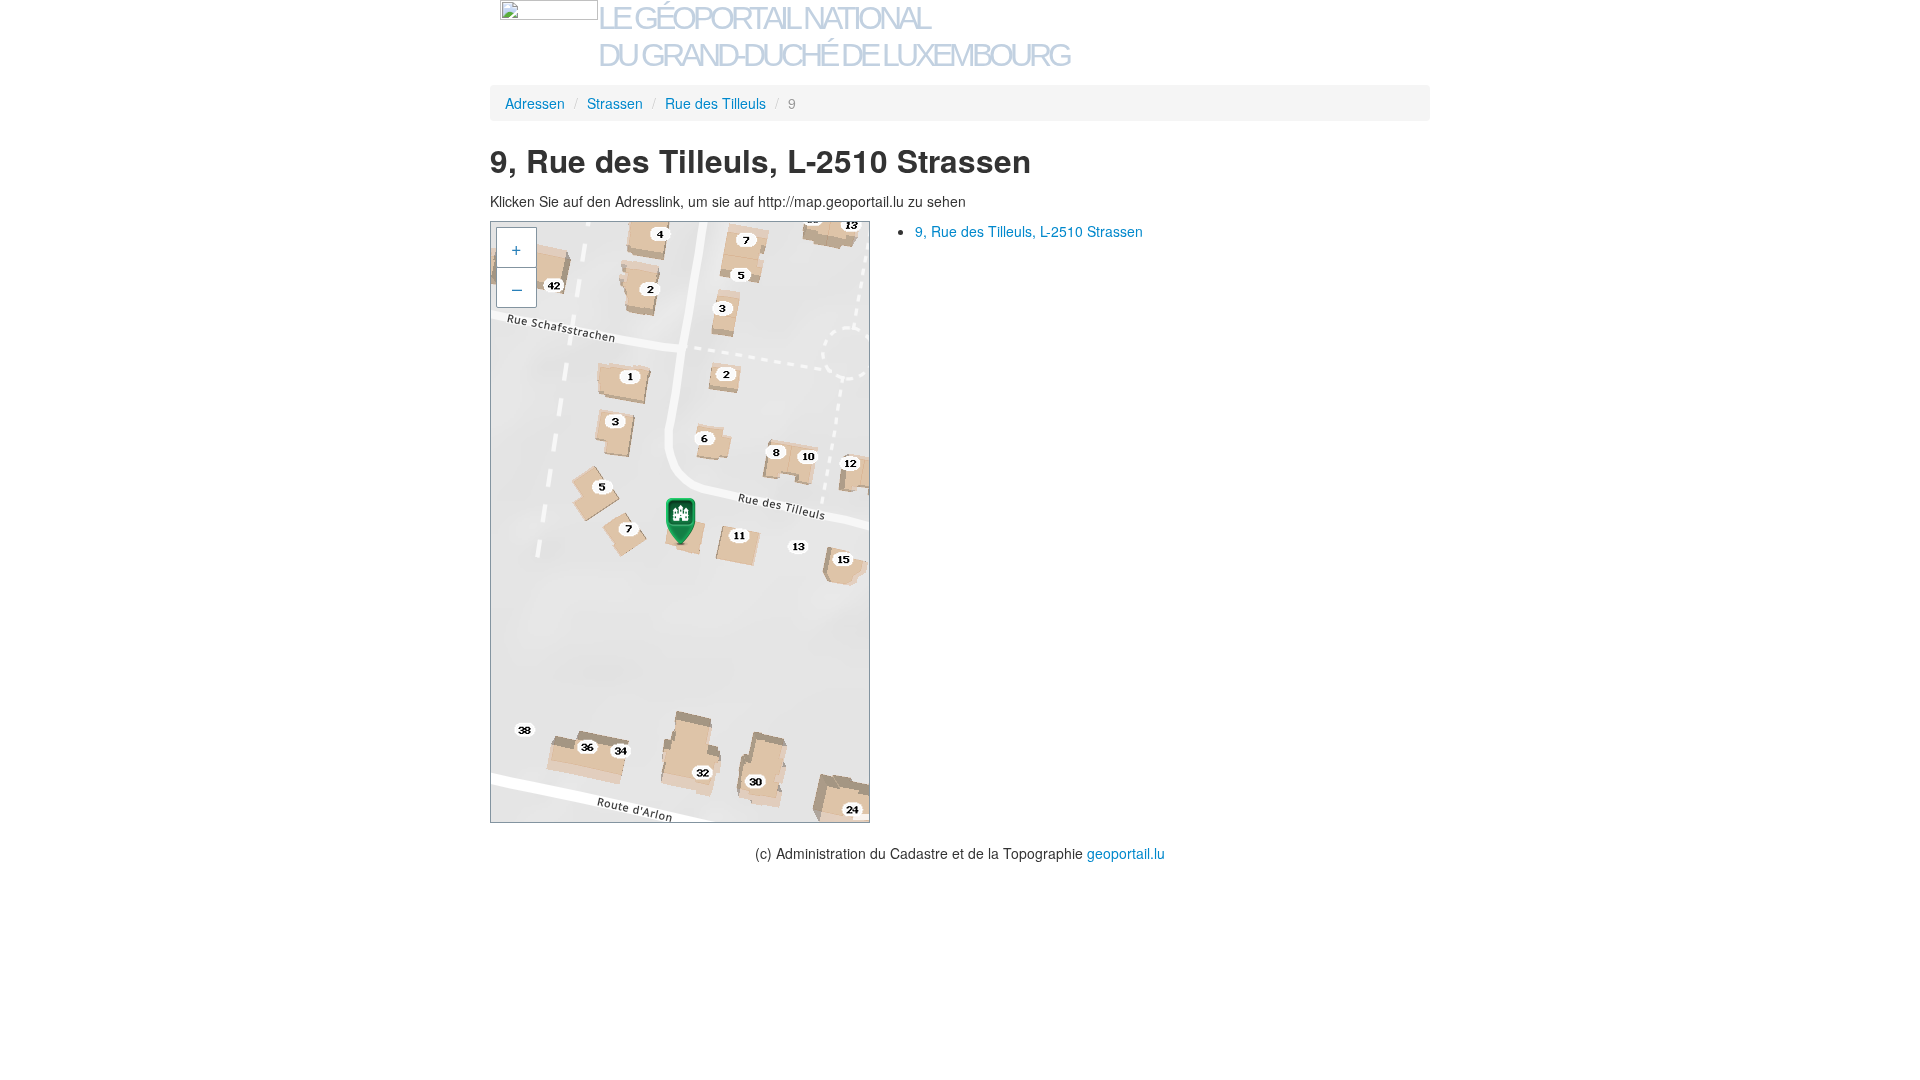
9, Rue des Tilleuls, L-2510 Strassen (1029, 231)
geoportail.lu (1126, 853)
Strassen (615, 103)
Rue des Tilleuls (715, 103)
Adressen (535, 103)
